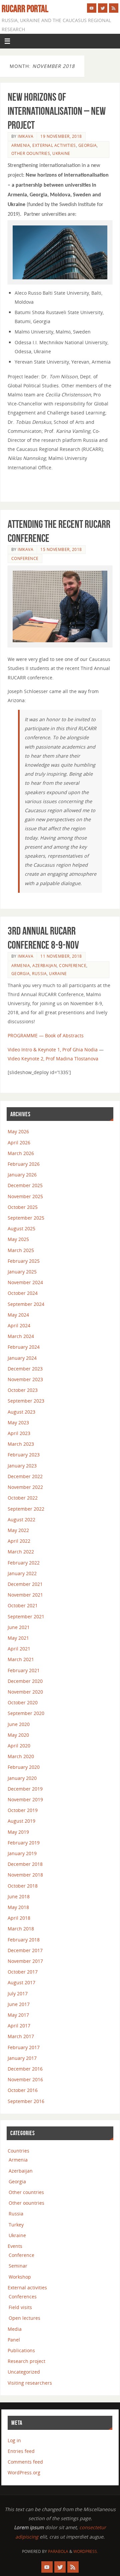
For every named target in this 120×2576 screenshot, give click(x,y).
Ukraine (61, 153)
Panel (14, 2340)
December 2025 (25, 1185)
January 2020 (22, 1778)
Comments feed (25, 2462)
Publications (21, 2350)
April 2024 (19, 1325)
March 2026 (21, 1153)
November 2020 (25, 1692)
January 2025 (22, 1272)
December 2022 (25, 1476)
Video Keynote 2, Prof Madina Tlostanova (53, 1059)
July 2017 (18, 1993)
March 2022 (21, 1552)
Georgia (88, 145)
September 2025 (26, 1218)
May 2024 (18, 1315)
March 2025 (21, 1250)
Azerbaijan (44, 966)
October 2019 (23, 1810)
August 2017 (21, 1982)
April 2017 (19, 2026)
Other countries (26, 2192)
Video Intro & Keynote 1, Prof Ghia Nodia (53, 1050)
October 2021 (23, 1605)
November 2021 (25, 1595)
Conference (25, 558)
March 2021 (21, 1659)
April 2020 (19, 1746)
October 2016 (23, 2090)
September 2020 (26, 1713)
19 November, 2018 (61, 136)
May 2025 (18, 1239)
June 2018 (19, 1896)
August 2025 (21, 1228)
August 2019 (21, 1821)
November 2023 (25, 1379)
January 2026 (22, 1175)
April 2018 (19, 1918)
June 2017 (19, 2004)
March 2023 (21, 1444)
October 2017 (23, 1972)
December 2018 (25, 1864)
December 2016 (25, 2069)
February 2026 (24, 1164)
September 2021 (26, 1616)
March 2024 (21, 1336)
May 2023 (18, 1422)
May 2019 (18, 1832)
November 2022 (25, 1487)
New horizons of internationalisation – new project (57, 111)
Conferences (23, 2297)
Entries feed (21, 2451)
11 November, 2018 (61, 956)
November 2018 (25, 1875)
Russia (39, 974)
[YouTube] (92, 8)
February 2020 (24, 1767)
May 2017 (18, 2015)
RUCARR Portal (25, 9)
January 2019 (22, 1853)
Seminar (18, 2266)
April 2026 (19, 1142)
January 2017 (22, 2058)
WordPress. (86, 2551)
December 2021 (25, 1584)
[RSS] (114, 8)
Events (15, 2246)
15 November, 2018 (61, 549)
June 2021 (19, 1627)
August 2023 (21, 1412)
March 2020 (21, 1756)
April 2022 (19, 1541)
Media (15, 2329)
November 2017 (25, 1961)
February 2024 (24, 1347)
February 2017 (24, 2047)
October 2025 (23, 1207)
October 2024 (23, 1293)
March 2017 (21, 2036)
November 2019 (25, 1799)
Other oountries (31, 153)
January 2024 (22, 1358)
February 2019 (24, 1843)
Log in (14, 2440)
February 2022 (24, 1563)
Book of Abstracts (64, 1035)
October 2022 (23, 1498)
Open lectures (24, 2318)
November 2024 (25, 1282)
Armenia (21, 145)
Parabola (58, 2551)
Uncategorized (24, 2372)
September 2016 (26, 2101)
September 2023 (26, 1401)
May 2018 (18, 1907)
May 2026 (18, 1131)
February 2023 (24, 1455)
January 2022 (22, 1573)
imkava (25, 136)
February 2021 (24, 1670)
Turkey (16, 2225)
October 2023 (23, 1390)
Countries (18, 2151)
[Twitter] (103, 8)
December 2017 (25, 1950)
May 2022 (18, 1530)
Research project (26, 2361)
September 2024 (26, 1304)
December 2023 (25, 1369)
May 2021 (18, 1638)
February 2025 (24, 1261)
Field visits (20, 2307)
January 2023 (22, 1466)
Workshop (20, 2277)
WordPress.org (24, 2472)
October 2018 (23, 1886)
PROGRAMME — (26, 1035)
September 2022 (26, 1509)
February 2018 (24, 1940)
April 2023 (19, 1433)
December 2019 (25, 1789)
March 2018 (21, 1929)
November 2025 (25, 1196)
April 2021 (19, 1649)
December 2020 (25, 1681)
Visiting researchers (30, 2383)
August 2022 (21, 1519)
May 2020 (18, 1735)
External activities (54, 145)
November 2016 (25, 2079)
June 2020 (19, 1724)
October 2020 (23, 1702)
